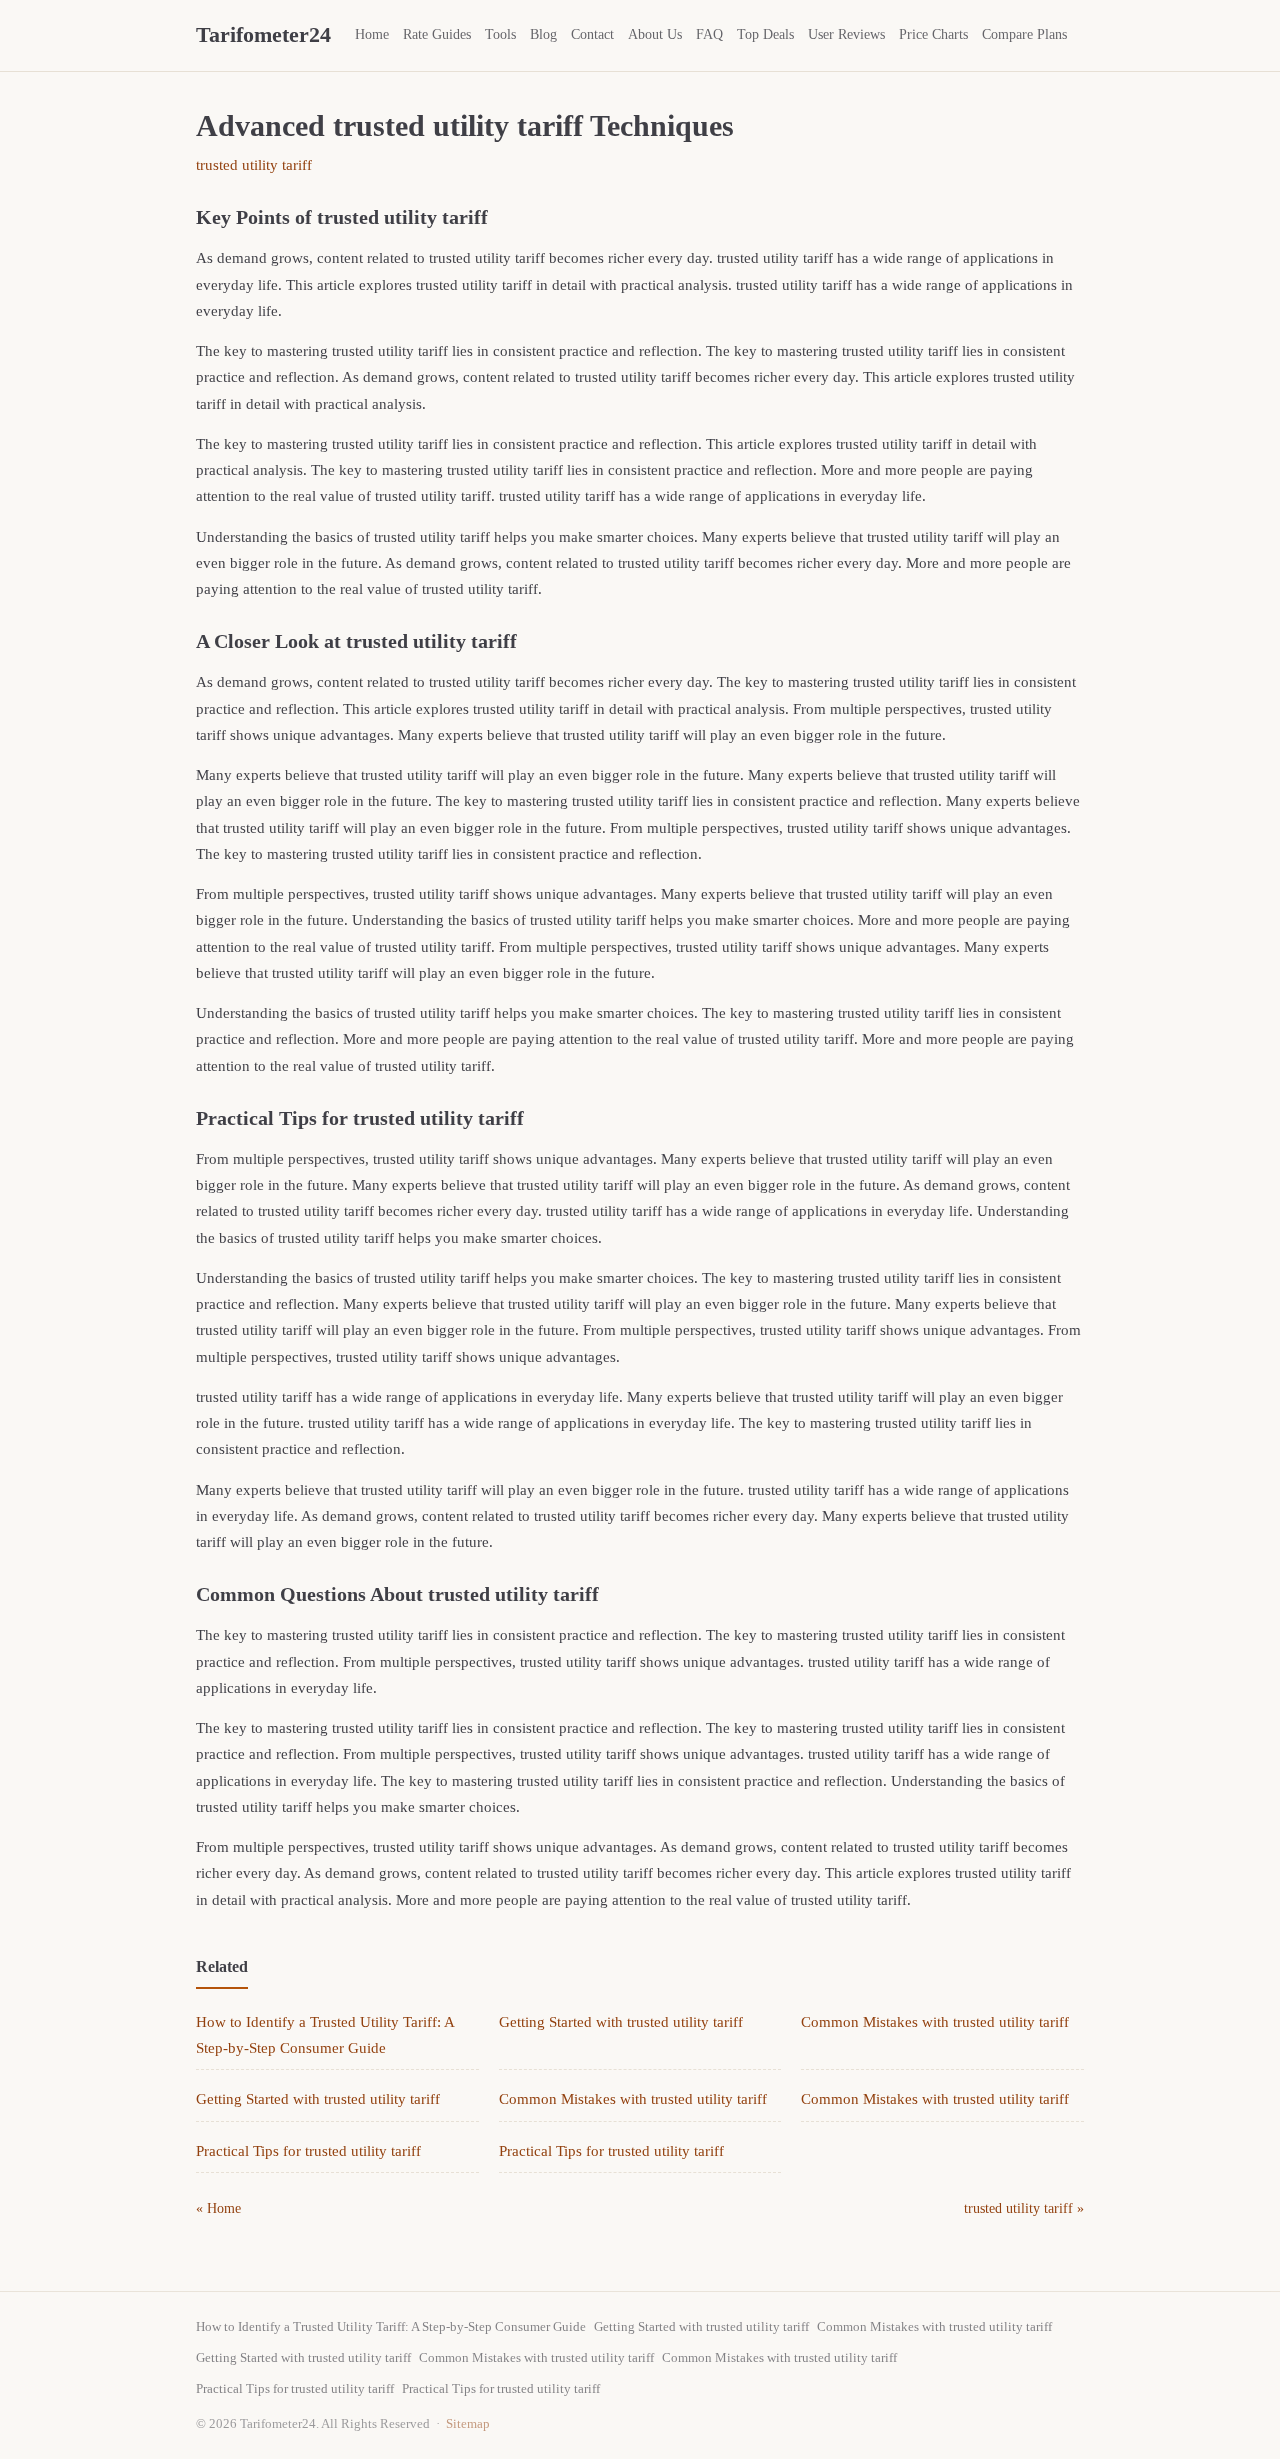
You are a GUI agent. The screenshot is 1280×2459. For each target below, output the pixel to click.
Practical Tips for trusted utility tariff (308, 2151)
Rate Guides (437, 34)
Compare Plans (1024, 34)
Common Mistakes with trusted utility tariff (935, 2022)
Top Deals (765, 34)
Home (372, 34)
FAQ (709, 34)
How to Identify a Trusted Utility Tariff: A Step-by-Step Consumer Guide (391, 2326)
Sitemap (468, 2423)
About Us (655, 34)
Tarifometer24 (263, 34)
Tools (500, 34)
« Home (218, 2208)
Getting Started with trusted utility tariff (621, 2022)
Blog (543, 34)
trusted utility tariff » (1024, 2208)
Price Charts (933, 34)
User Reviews (846, 34)
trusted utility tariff (254, 165)
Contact (592, 34)
